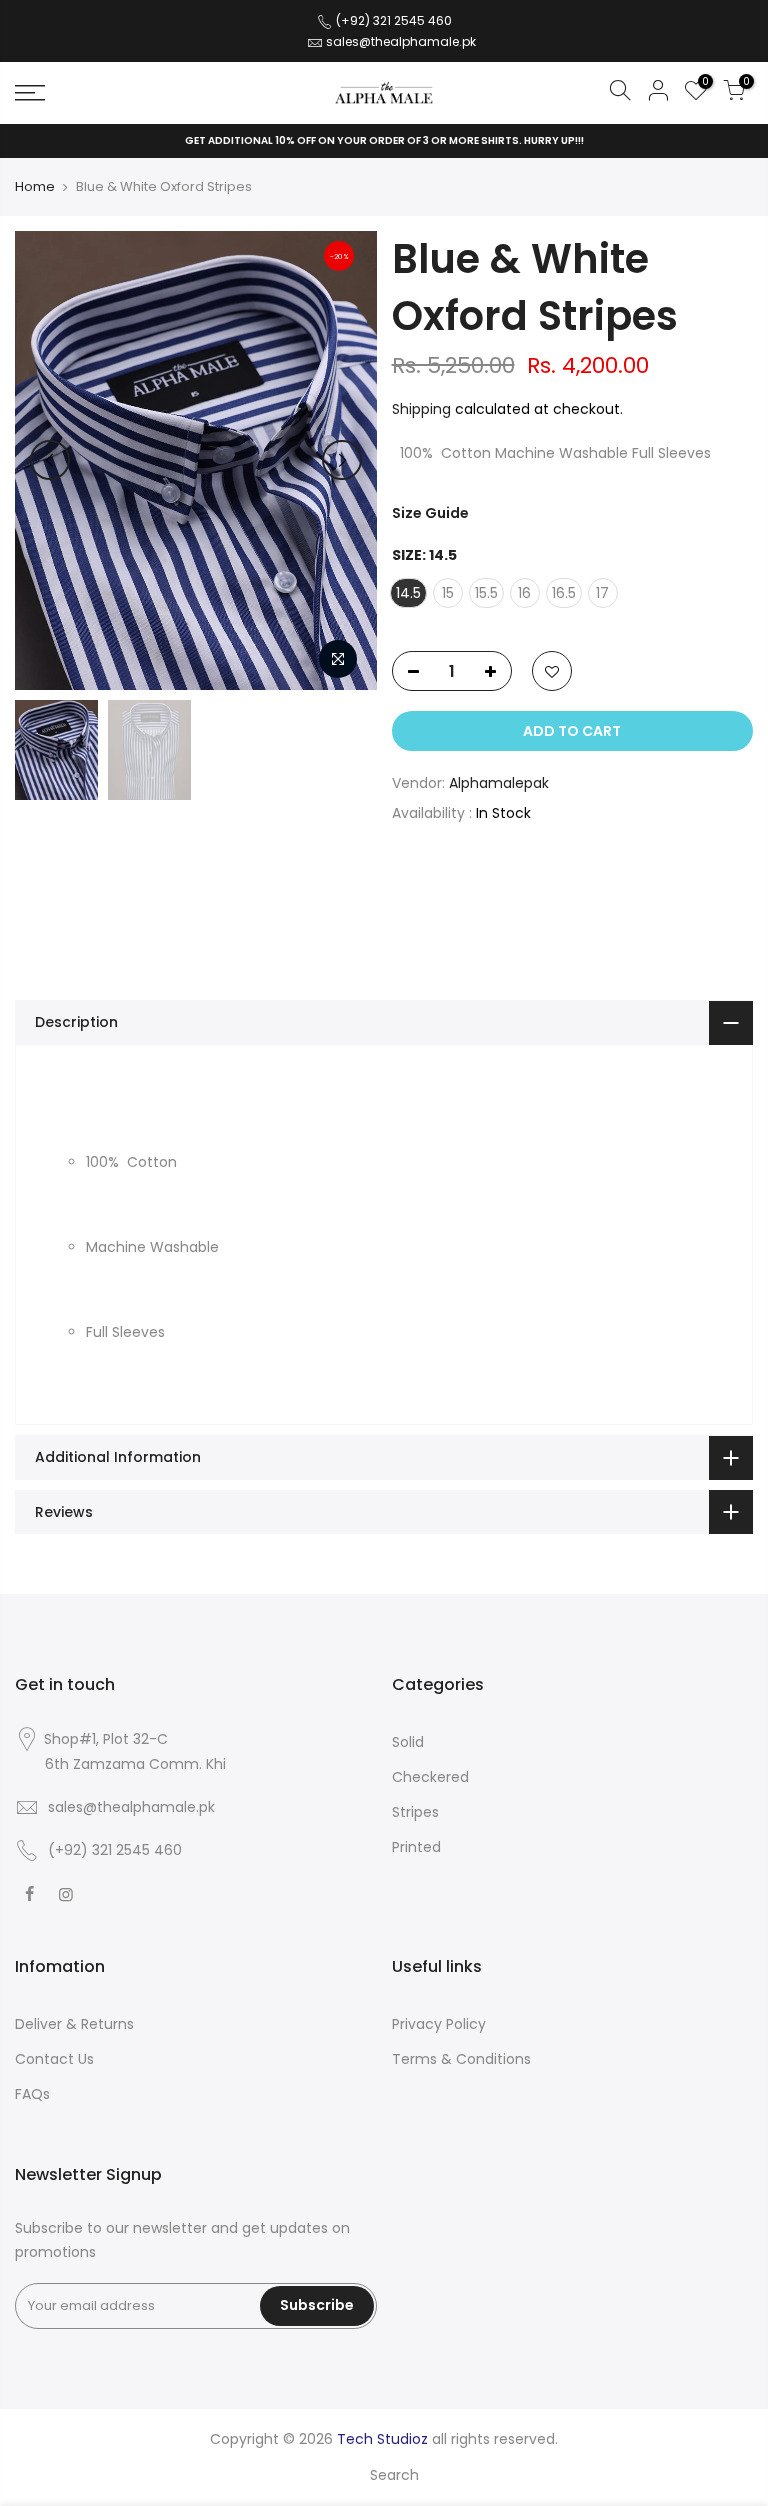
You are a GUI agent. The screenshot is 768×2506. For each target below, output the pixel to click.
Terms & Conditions (461, 2059)
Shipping (421, 409)
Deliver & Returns (74, 2024)
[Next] (342, 460)
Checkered (430, 1777)
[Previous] (50, 460)
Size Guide (430, 513)
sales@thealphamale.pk (401, 41)
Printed (416, 1847)
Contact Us (54, 2059)
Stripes (415, 1812)
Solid (408, 1742)
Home (35, 187)
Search (394, 2475)
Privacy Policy (439, 2024)
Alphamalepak (499, 783)
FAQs (32, 2094)
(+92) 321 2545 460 (392, 20)
